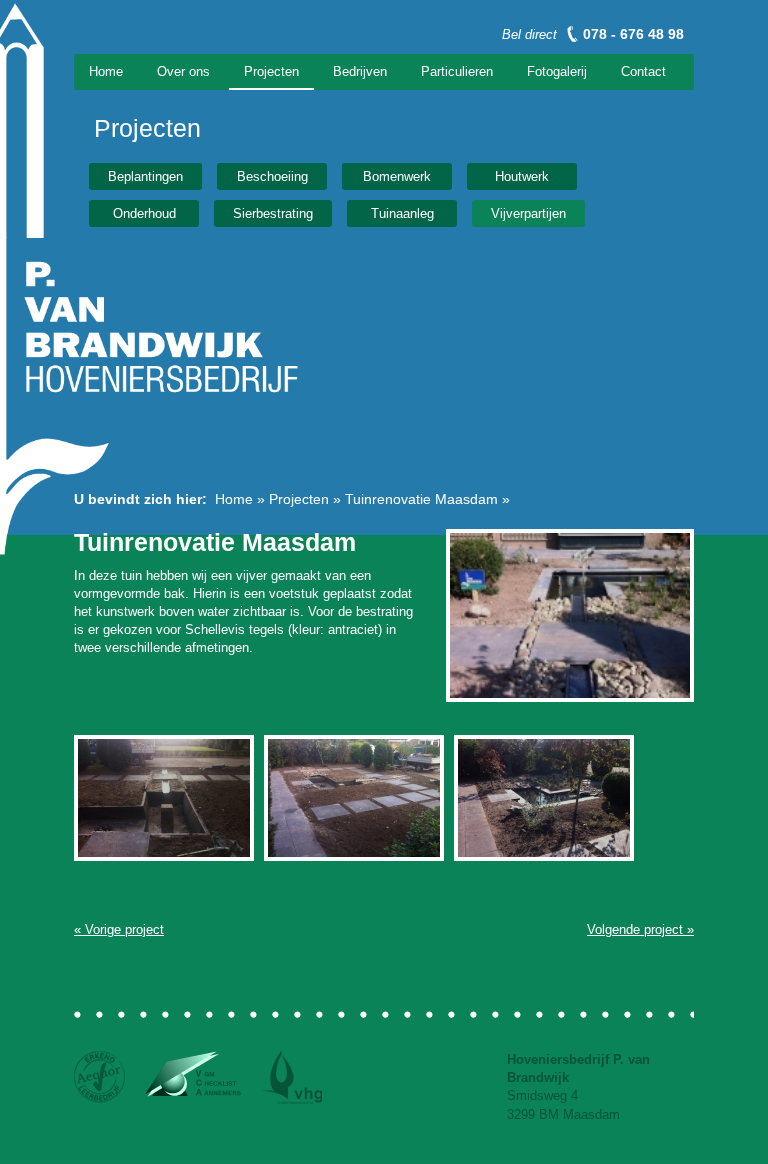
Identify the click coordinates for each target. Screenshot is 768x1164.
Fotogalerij (557, 71)
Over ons (183, 71)
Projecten (271, 71)
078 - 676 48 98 (633, 34)
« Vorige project (119, 929)
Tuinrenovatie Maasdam (421, 499)
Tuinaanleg (402, 213)
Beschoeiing (272, 176)
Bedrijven (360, 71)
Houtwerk (522, 176)
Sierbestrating (273, 213)
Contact (643, 71)
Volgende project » (640, 929)
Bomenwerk (397, 176)
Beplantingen (145, 176)
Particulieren (457, 71)
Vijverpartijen (528, 213)
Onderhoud (144, 213)
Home (106, 71)
